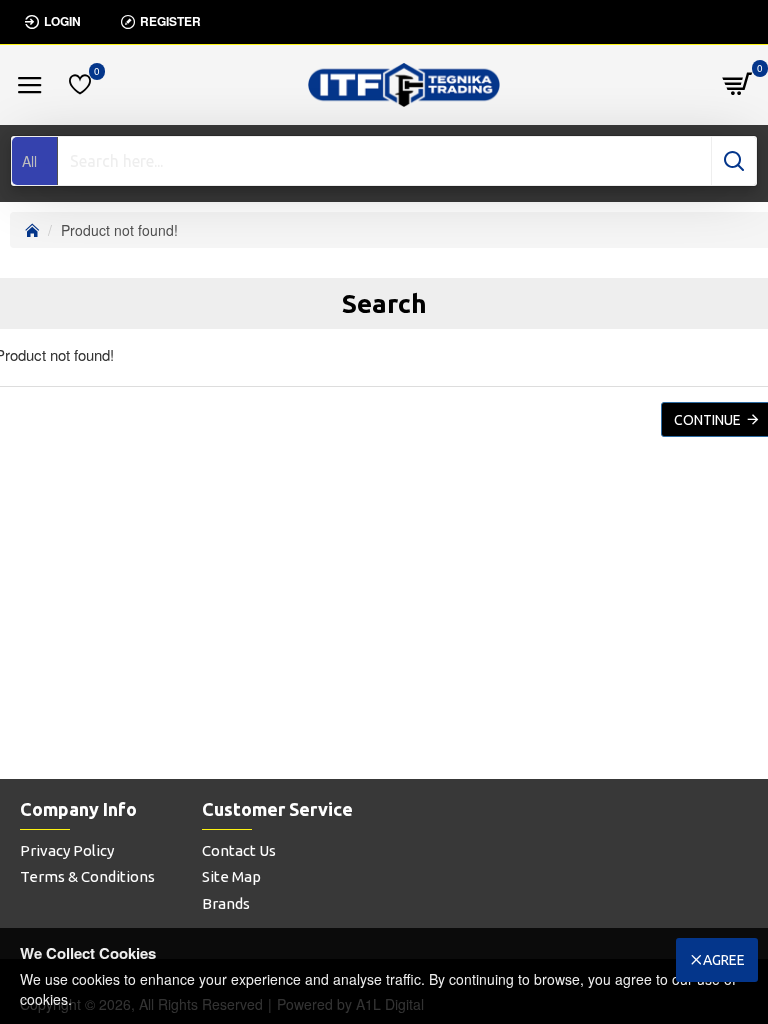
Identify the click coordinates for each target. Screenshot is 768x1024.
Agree (724, 960)
